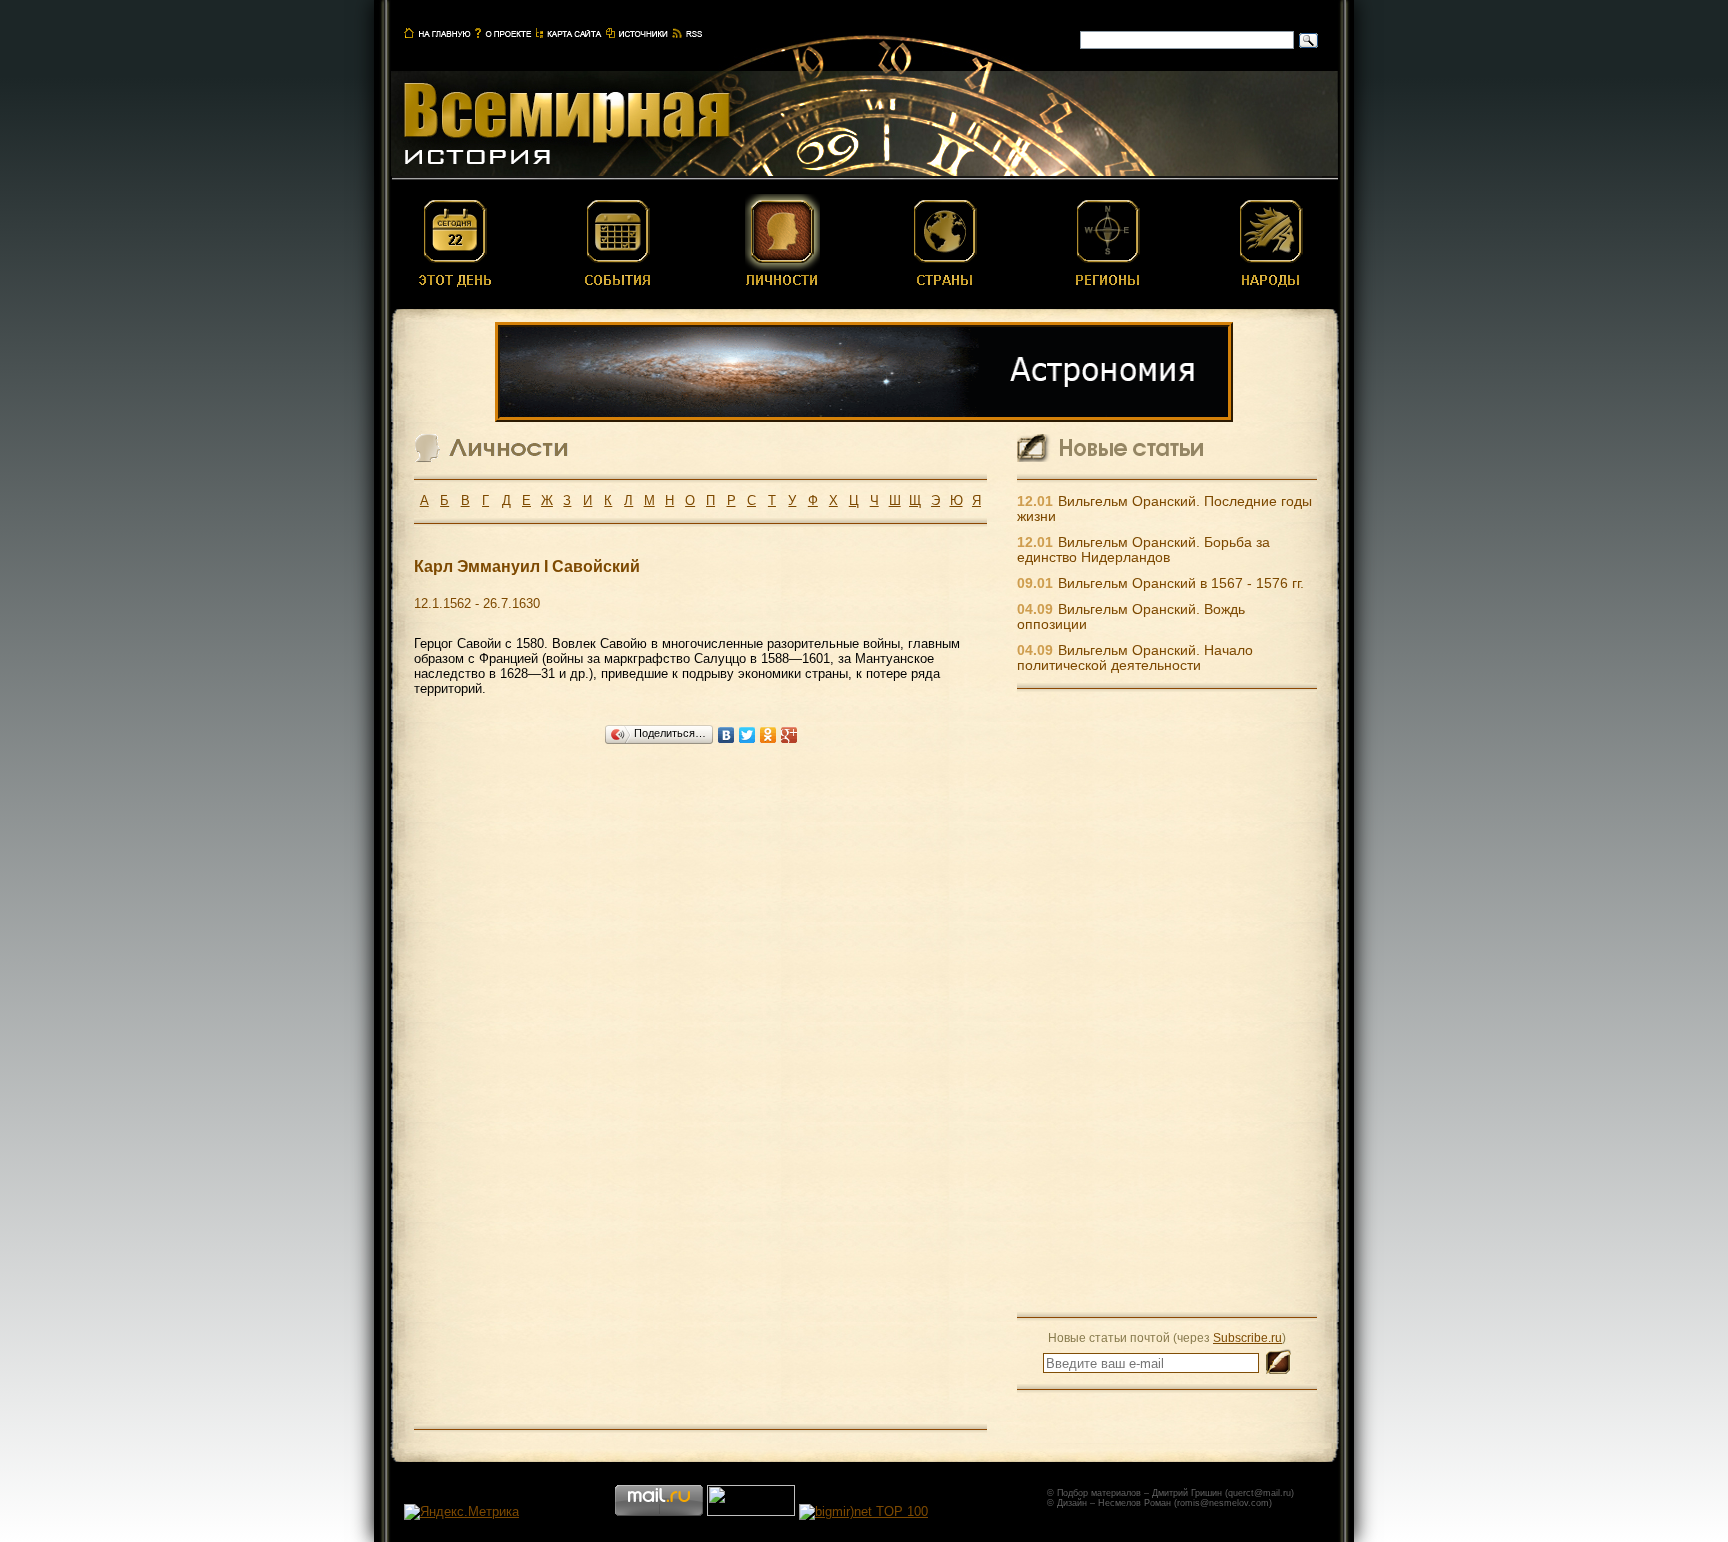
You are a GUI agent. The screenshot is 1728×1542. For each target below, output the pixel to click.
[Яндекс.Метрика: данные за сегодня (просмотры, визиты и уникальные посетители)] (461, 1512)
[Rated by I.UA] (751, 1511)
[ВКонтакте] (726, 735)
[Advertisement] (1167, 1002)
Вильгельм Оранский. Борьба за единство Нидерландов (1143, 550)
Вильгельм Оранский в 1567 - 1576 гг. (1181, 583)
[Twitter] (747, 735)
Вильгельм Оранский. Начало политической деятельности (1135, 658)
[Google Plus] (789, 735)
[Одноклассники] (768, 735)
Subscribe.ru (1247, 1337)
